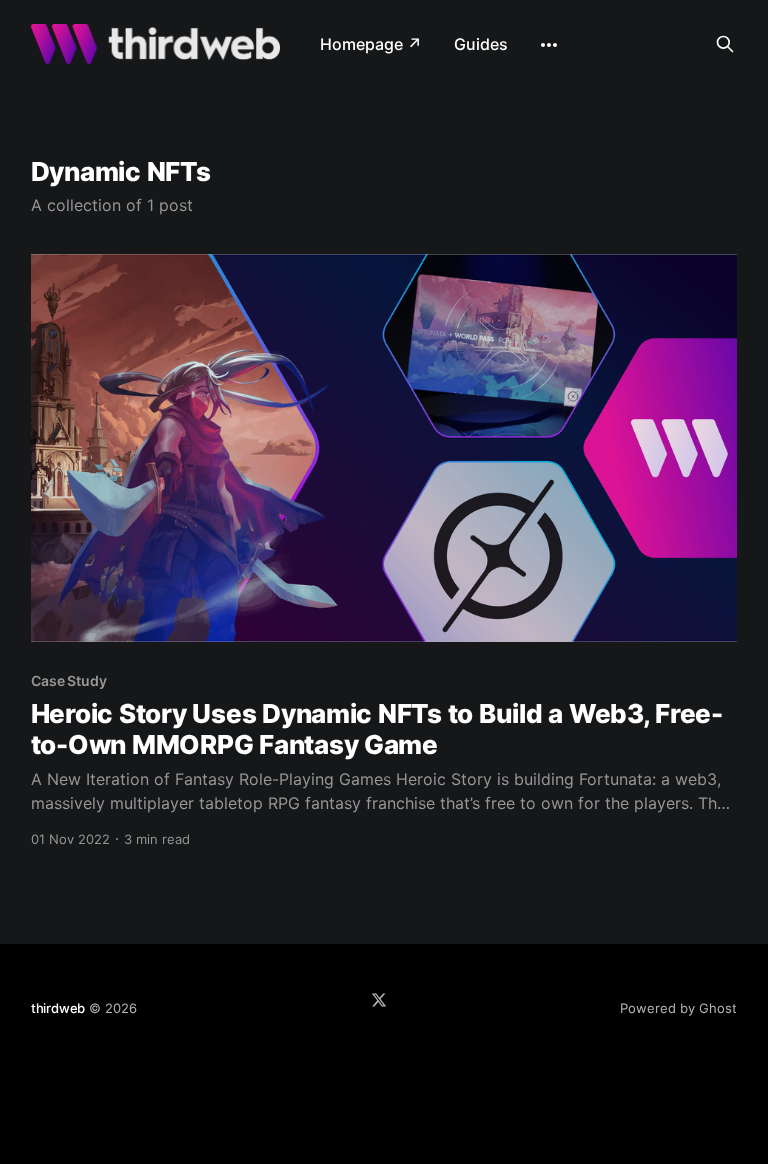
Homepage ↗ (371, 44)
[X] (379, 1000)
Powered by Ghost (678, 1008)
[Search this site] (725, 44)
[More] (549, 45)
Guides (481, 44)
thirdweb (58, 1008)
